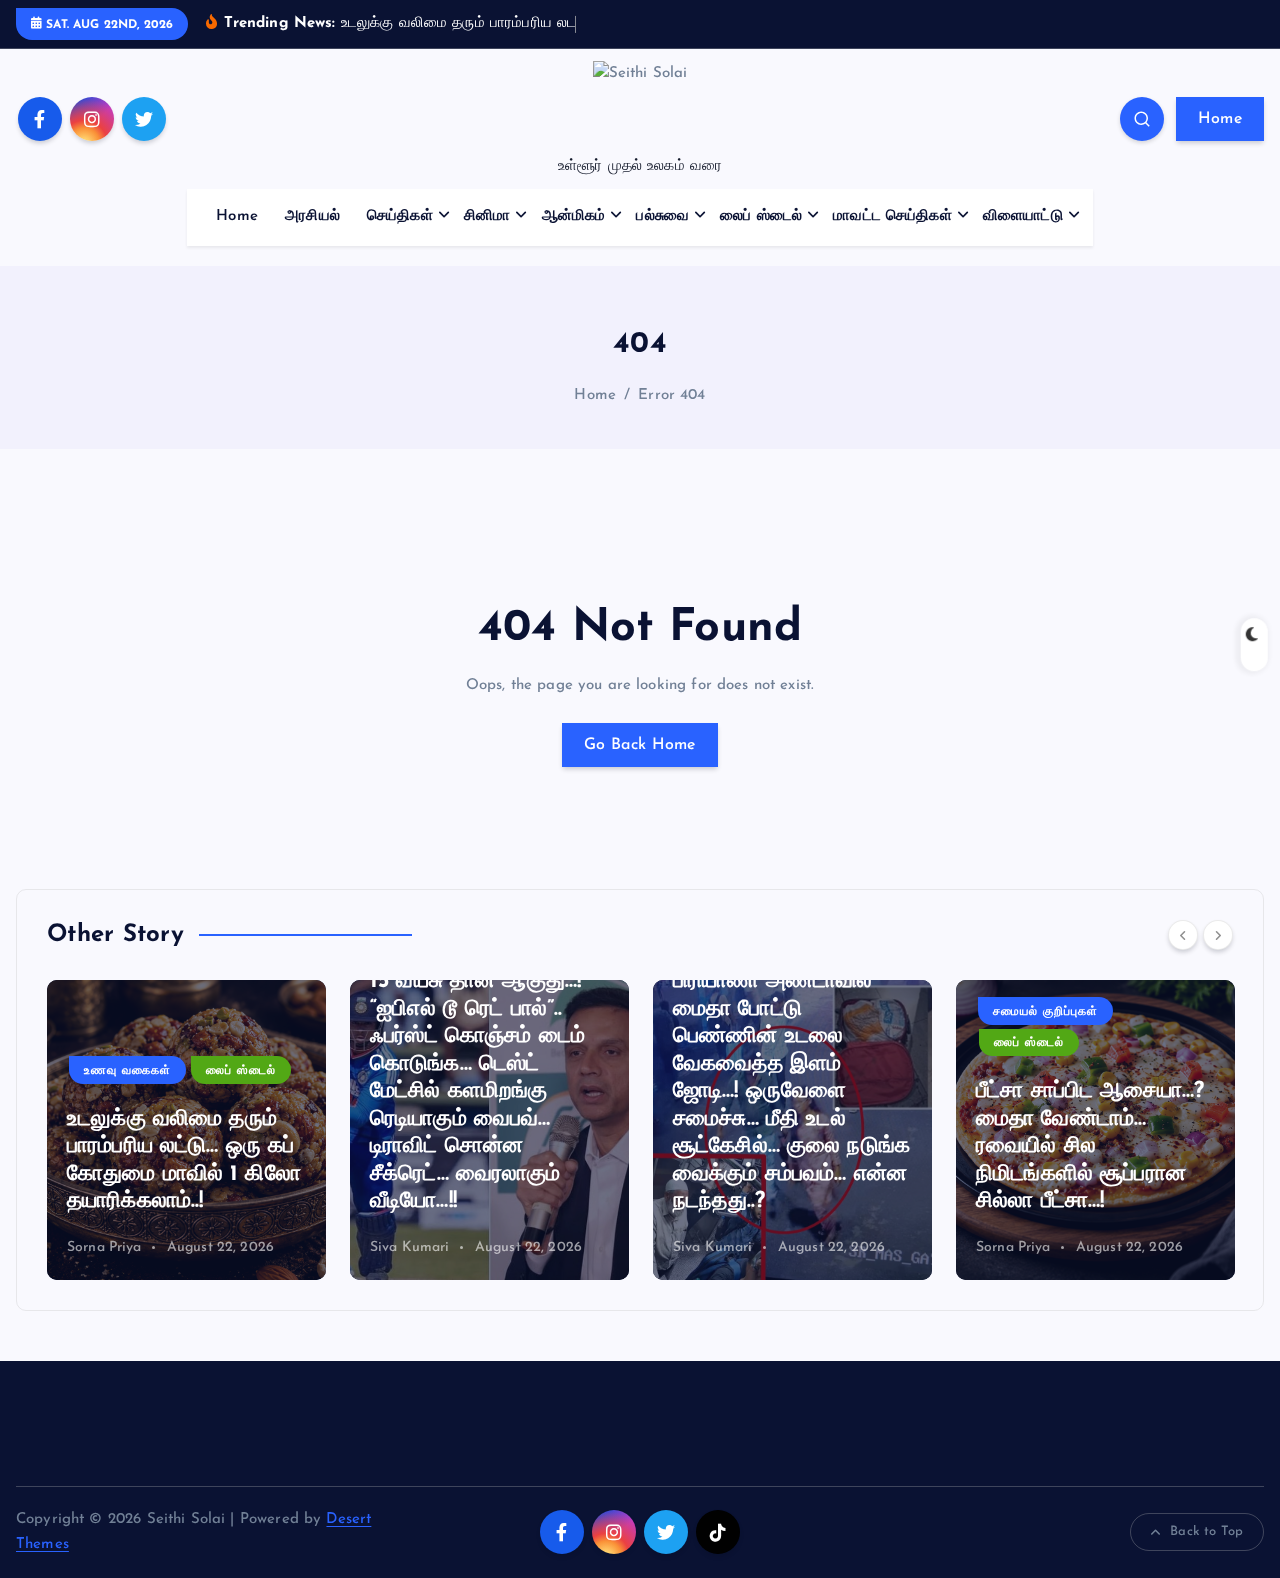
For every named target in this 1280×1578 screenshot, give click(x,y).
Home (1220, 119)
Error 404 (671, 395)
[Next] (1218, 935)
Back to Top (1206, 1531)
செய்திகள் (400, 216)
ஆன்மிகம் (574, 216)
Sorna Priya (104, 1247)
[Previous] (1183, 935)
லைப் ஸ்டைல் (761, 216)
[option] (186, 1130)
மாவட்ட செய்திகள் (892, 216)
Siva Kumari (410, 1247)
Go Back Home (640, 745)
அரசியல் (312, 216)
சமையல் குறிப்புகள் (1045, 1012)
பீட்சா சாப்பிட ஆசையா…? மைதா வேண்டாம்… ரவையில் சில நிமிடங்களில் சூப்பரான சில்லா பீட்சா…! (1090, 1146)
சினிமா (487, 216)
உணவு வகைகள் (127, 1071)
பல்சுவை (662, 216)
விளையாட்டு (1023, 216)
